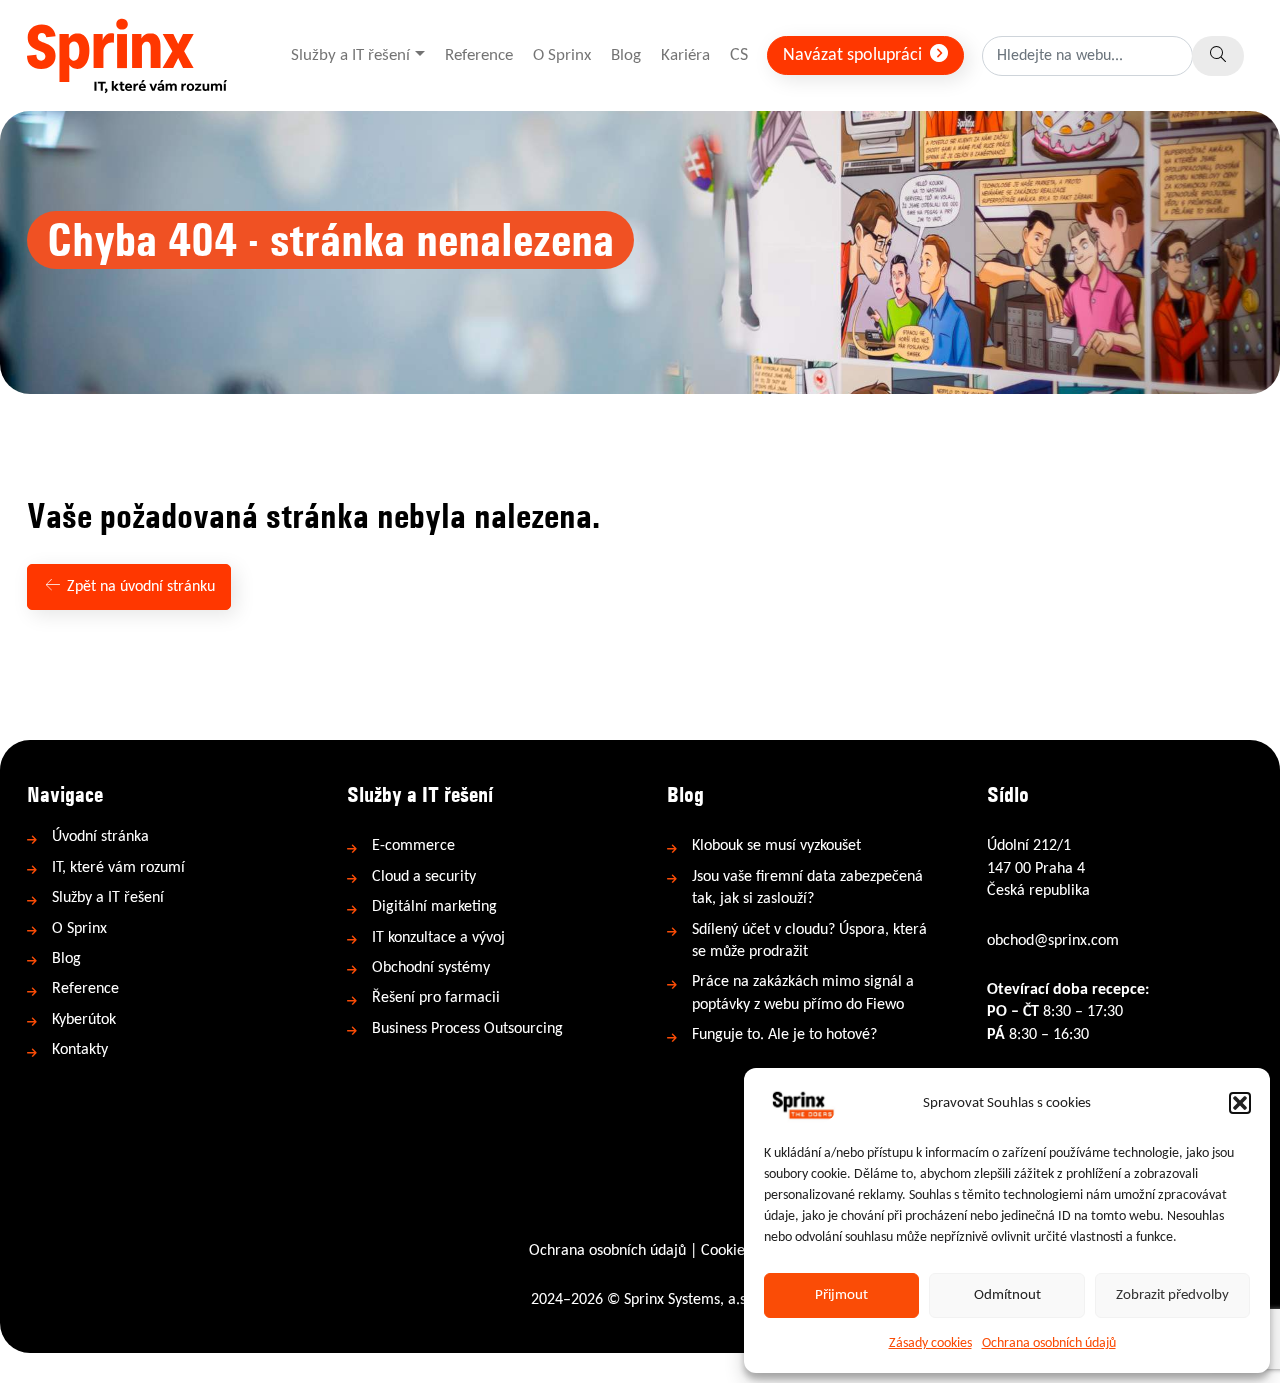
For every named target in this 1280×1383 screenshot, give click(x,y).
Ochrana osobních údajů (1049, 1343)
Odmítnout (1007, 1295)
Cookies (726, 1251)
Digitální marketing (434, 907)
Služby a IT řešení (350, 55)
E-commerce (413, 846)
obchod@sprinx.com (1053, 941)
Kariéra (685, 55)
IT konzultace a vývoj (438, 938)
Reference (479, 55)
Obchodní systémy (431, 968)
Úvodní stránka (100, 837)
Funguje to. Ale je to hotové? (784, 1035)
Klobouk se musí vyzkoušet (776, 846)
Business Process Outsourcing (467, 1029)
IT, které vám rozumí (118, 868)
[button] (1240, 1103)
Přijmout (841, 1295)
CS (739, 55)
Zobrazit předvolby (1172, 1295)
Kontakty (80, 1050)
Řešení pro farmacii (436, 998)
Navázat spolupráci (854, 55)
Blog (626, 55)
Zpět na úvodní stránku (139, 587)
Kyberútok (84, 1020)
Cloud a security (424, 877)
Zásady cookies (930, 1343)
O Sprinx (562, 55)
